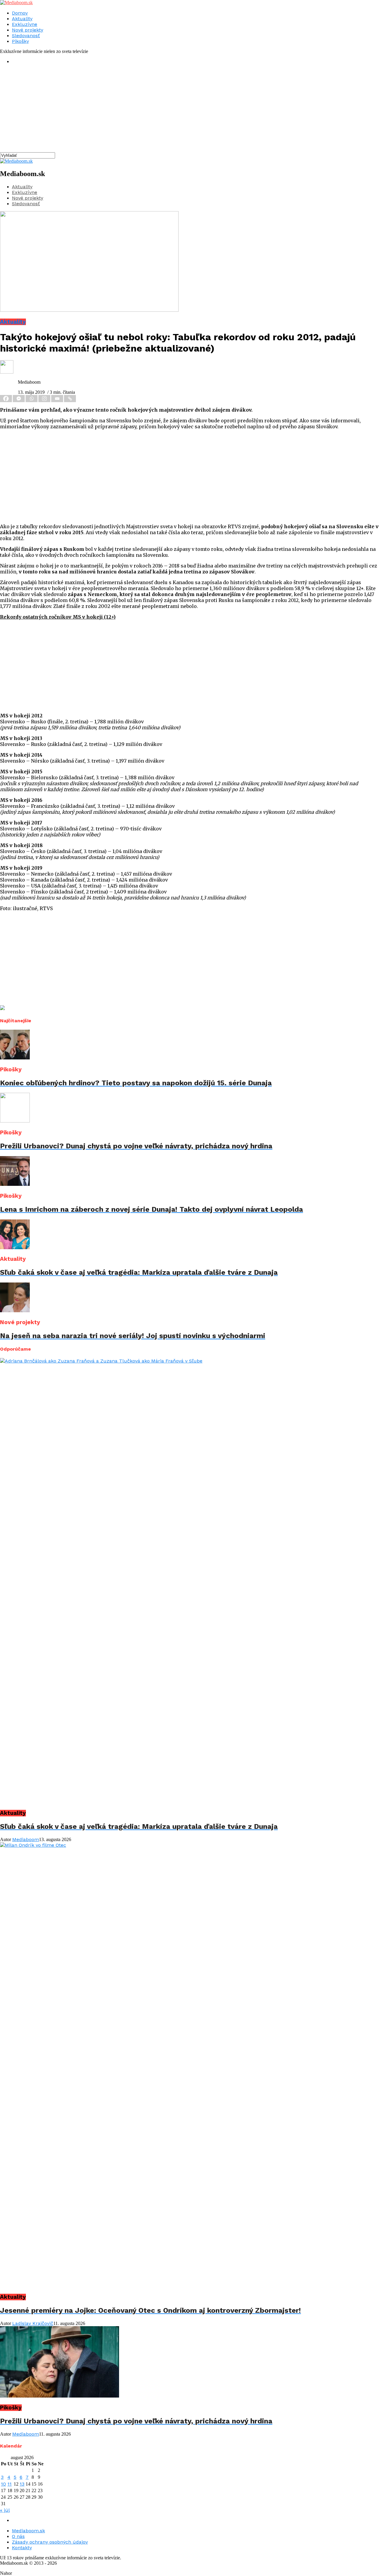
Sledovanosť (26, 36)
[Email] (58, 399)
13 (22, 2484)
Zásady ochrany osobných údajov (50, 2542)
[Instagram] (45, 399)
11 (10, 2484)
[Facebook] (6, 399)
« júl (5, 2510)
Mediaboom (26, 1839)
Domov (20, 13)
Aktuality (22, 19)
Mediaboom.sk (28, 2531)
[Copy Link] (70, 399)
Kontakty (22, 2548)
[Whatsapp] (32, 399)
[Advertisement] (179, 111)
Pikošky (20, 41)
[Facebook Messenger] (19, 399)
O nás (18, 2536)
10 (3, 2484)
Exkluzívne (25, 24)
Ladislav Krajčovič (33, 2323)
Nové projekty (28, 30)
